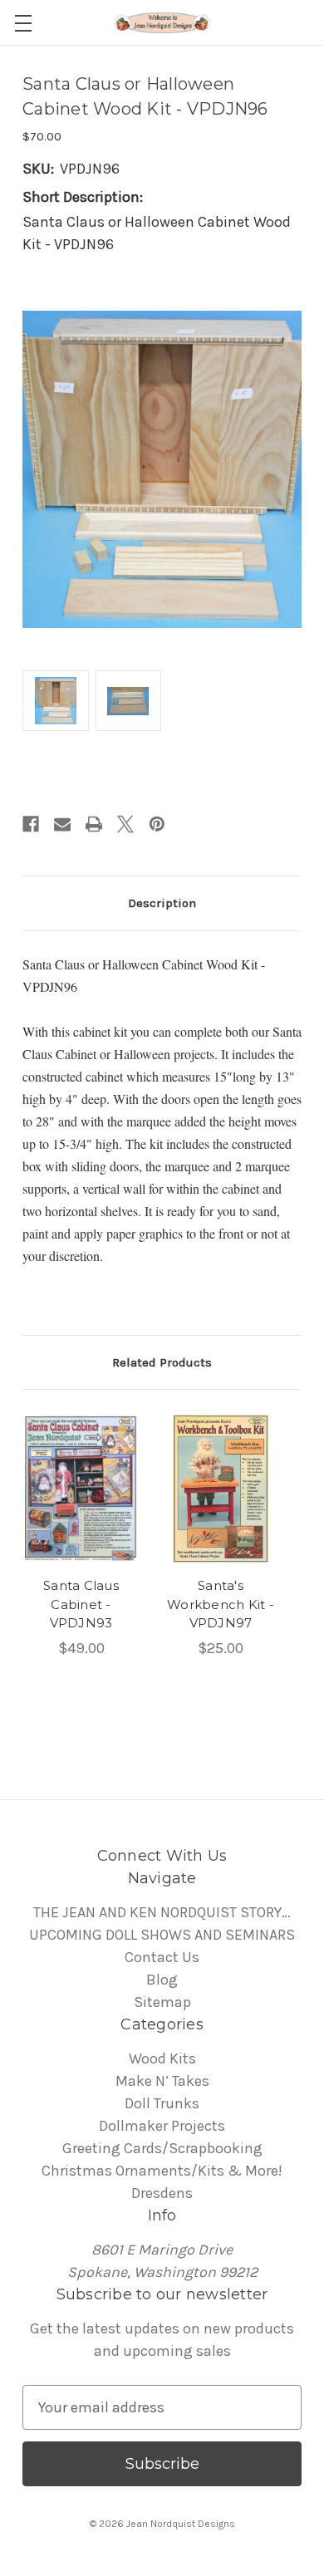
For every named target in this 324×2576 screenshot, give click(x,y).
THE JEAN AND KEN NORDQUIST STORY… (162, 1912)
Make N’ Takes (162, 2081)
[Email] (62, 824)
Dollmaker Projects (162, 2126)
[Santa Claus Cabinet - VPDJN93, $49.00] (81, 1489)
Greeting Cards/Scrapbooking (162, 2148)
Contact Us (162, 1957)
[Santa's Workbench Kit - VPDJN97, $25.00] (221, 1489)
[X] (125, 824)
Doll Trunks (162, 2103)
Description (162, 903)
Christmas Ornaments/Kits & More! (162, 2171)
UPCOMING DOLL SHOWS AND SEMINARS (162, 1935)
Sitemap (162, 2002)
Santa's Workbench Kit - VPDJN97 (221, 1604)
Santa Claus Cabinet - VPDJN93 (81, 1604)
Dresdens (162, 2193)
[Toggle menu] (23, 23)
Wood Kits (162, 2058)
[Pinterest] (157, 824)
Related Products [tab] (162, 1362)
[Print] (94, 824)
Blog (162, 1980)
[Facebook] (31, 824)
